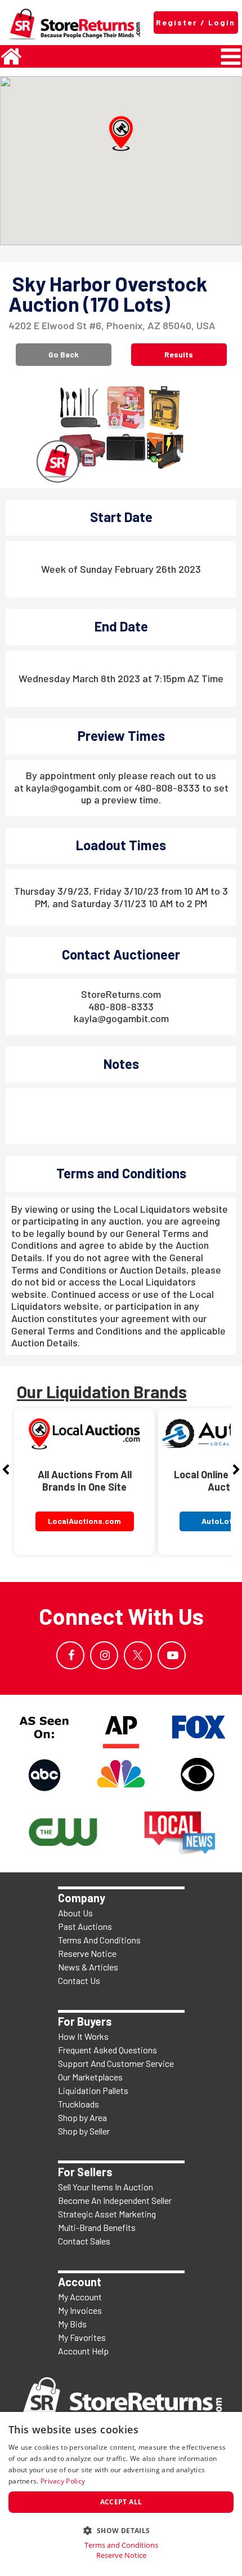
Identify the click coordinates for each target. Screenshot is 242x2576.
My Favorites (82, 2337)
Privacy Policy (63, 2481)
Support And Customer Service (116, 2063)
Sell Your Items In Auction (106, 2187)
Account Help (83, 2351)
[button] (121, 134)
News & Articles (88, 1967)
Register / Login (196, 22)
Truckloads (79, 2104)
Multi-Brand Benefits (97, 2227)
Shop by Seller (84, 2131)
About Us (75, 1913)
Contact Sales (84, 2241)
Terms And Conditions (99, 1940)
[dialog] (121, 2494)
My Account (80, 2297)
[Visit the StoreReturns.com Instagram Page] (104, 1655)
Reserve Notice (87, 1953)
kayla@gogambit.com (121, 1018)
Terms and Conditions (121, 2545)
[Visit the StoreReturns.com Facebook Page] (70, 1655)
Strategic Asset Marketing (107, 2214)
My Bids (72, 2324)
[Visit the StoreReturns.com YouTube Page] (172, 1655)
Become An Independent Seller (115, 2200)
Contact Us (79, 1980)
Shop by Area (82, 2117)
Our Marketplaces (90, 2077)
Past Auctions (85, 1926)
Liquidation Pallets (93, 2090)
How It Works (83, 2036)
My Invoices (80, 2310)
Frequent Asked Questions (107, 2050)
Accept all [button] (121, 2502)
